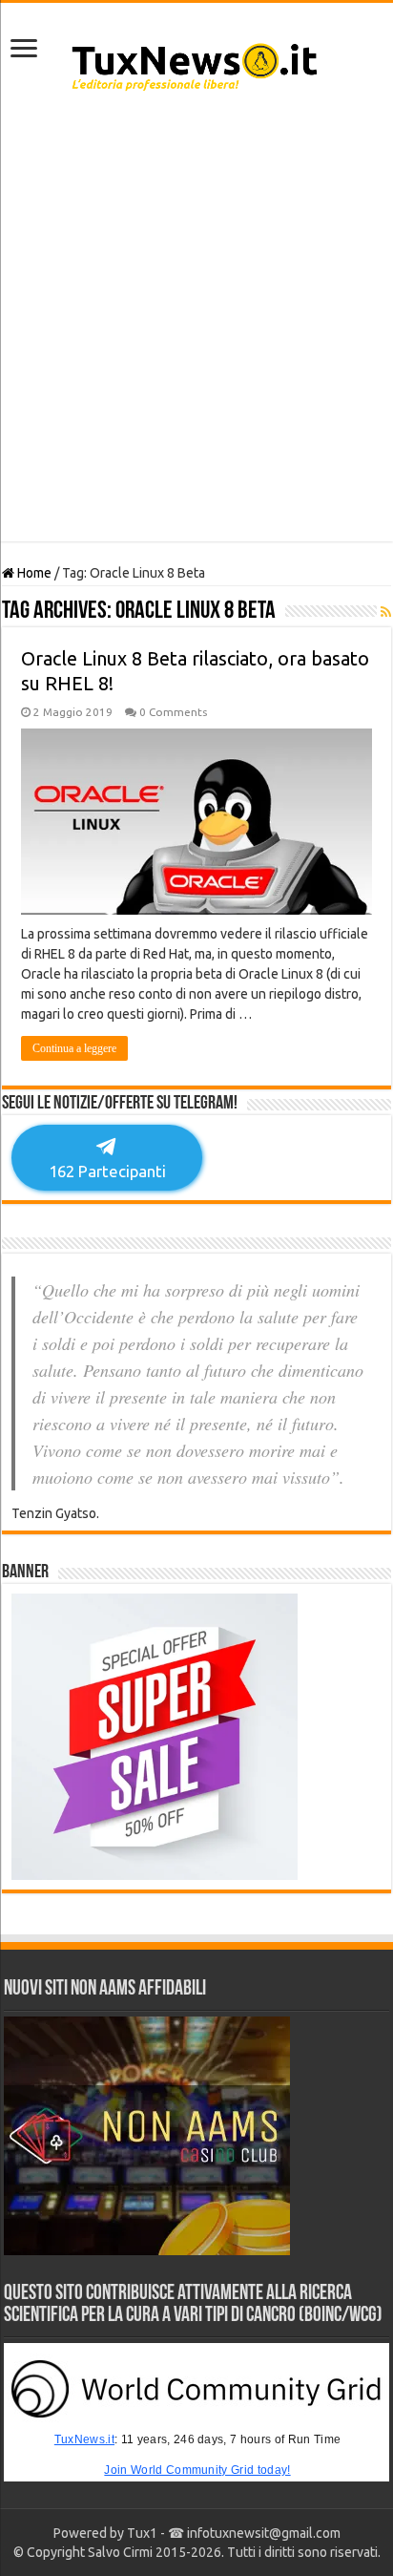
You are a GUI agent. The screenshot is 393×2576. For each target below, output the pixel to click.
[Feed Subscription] (386, 612)
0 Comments (173, 712)
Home (33, 573)
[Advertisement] (196, 326)
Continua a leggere (74, 1048)
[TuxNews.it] (197, 61)
